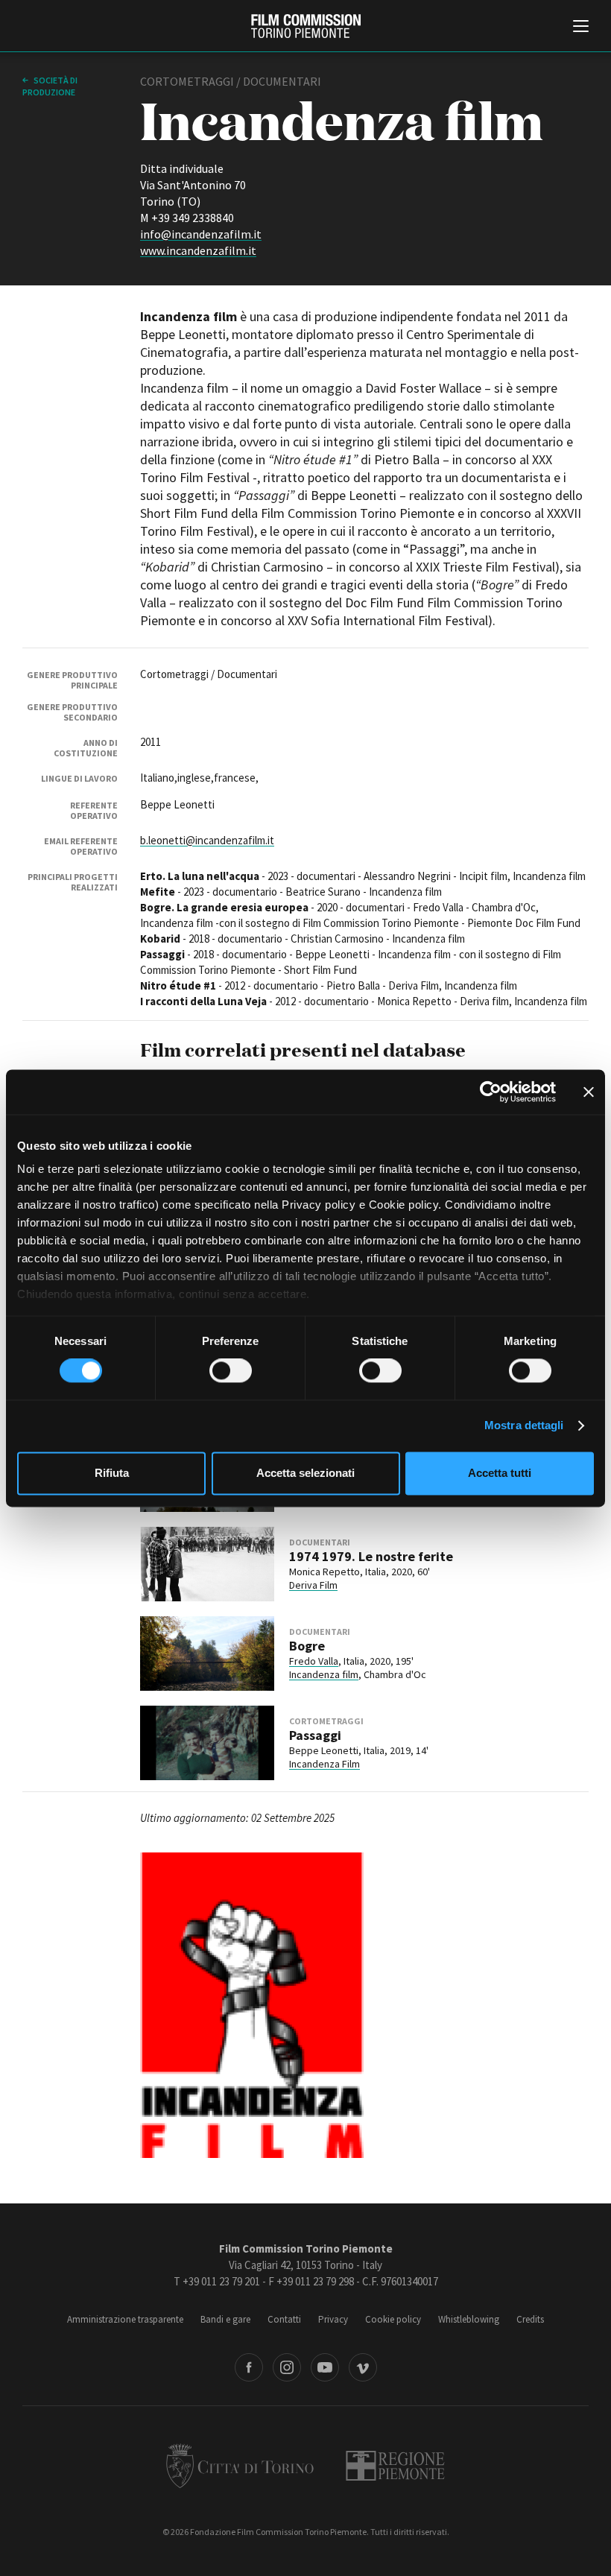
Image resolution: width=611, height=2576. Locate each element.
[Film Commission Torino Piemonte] (306, 26)
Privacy (333, 2319)
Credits (530, 2319)
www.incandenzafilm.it (198, 250)
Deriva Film (313, 1585)
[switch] (231, 1371)
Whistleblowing (469, 2319)
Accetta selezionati (305, 1473)
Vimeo (363, 2367)
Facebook (249, 2367)
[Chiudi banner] (589, 1092)
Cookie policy (393, 2319)
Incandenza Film (325, 1764)
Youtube (325, 2367)
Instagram (287, 2367)
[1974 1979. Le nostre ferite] (207, 1564)
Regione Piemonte (395, 2466)
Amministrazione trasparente (125, 2319)
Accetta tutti (500, 1473)
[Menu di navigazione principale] (581, 28)
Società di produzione (50, 86)
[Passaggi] (207, 1743)
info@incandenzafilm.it (201, 234)
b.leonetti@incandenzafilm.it (207, 840)
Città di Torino (240, 2466)
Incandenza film (324, 1674)
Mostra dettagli (524, 1426)
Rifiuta (112, 1473)
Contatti (284, 2319)
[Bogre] (207, 1653)
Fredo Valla (314, 1661)
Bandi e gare (225, 2319)
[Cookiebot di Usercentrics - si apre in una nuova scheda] (491, 1092)
